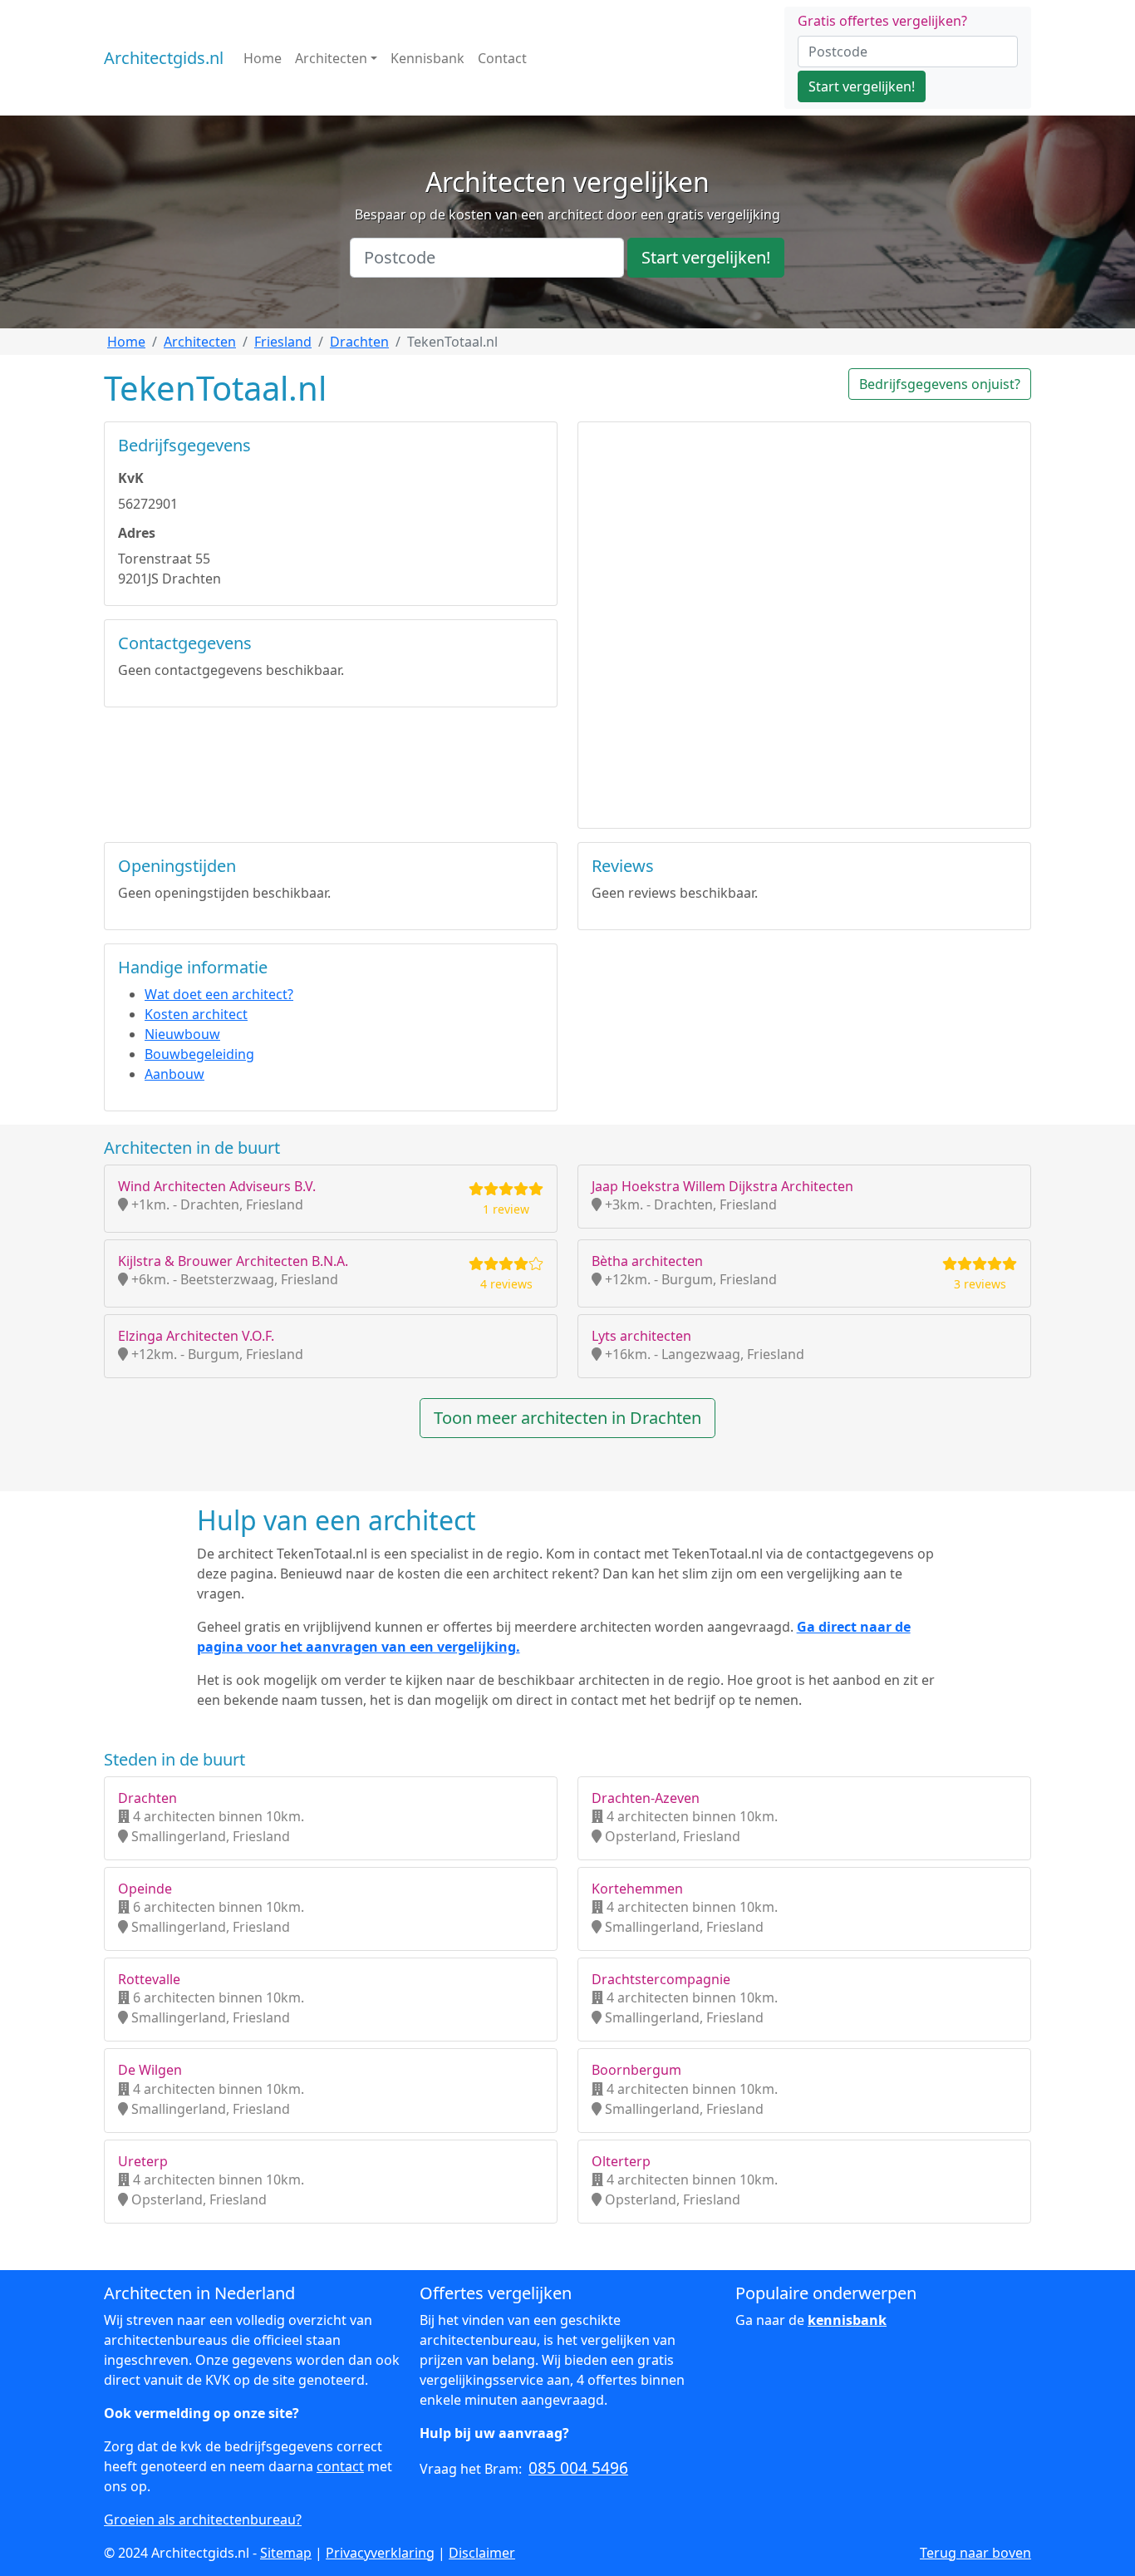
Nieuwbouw (182, 1034)
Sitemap (286, 2553)
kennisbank (847, 2320)
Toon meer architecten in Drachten (567, 1418)
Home (263, 58)
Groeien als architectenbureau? (203, 2519)
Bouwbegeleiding (199, 1054)
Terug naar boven (975, 2553)
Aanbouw (174, 1074)
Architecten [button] (331, 58)
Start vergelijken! (862, 86)
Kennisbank (427, 58)
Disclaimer (482, 2553)
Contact (502, 58)
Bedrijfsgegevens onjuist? (940, 384)
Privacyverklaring (380, 2553)
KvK (131, 478)
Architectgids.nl (164, 58)
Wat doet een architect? (219, 994)
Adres (137, 533)
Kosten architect (196, 1014)
